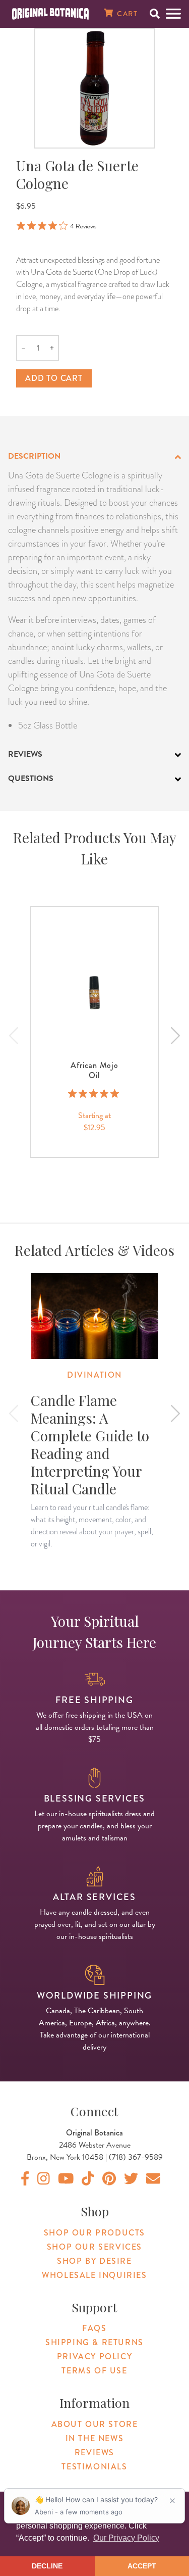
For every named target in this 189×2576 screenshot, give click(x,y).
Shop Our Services (94, 2247)
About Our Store (95, 2424)
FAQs (94, 2328)
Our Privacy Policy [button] (126, 2538)
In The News (95, 2438)
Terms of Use (94, 2371)
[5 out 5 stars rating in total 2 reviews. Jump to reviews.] (94, 1094)
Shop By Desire (94, 2261)
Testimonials (94, 2467)
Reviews (94, 2452)
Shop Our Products (94, 2233)
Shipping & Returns (94, 2342)
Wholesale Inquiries (94, 2275)
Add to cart (54, 378)
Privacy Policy (94, 2356)
